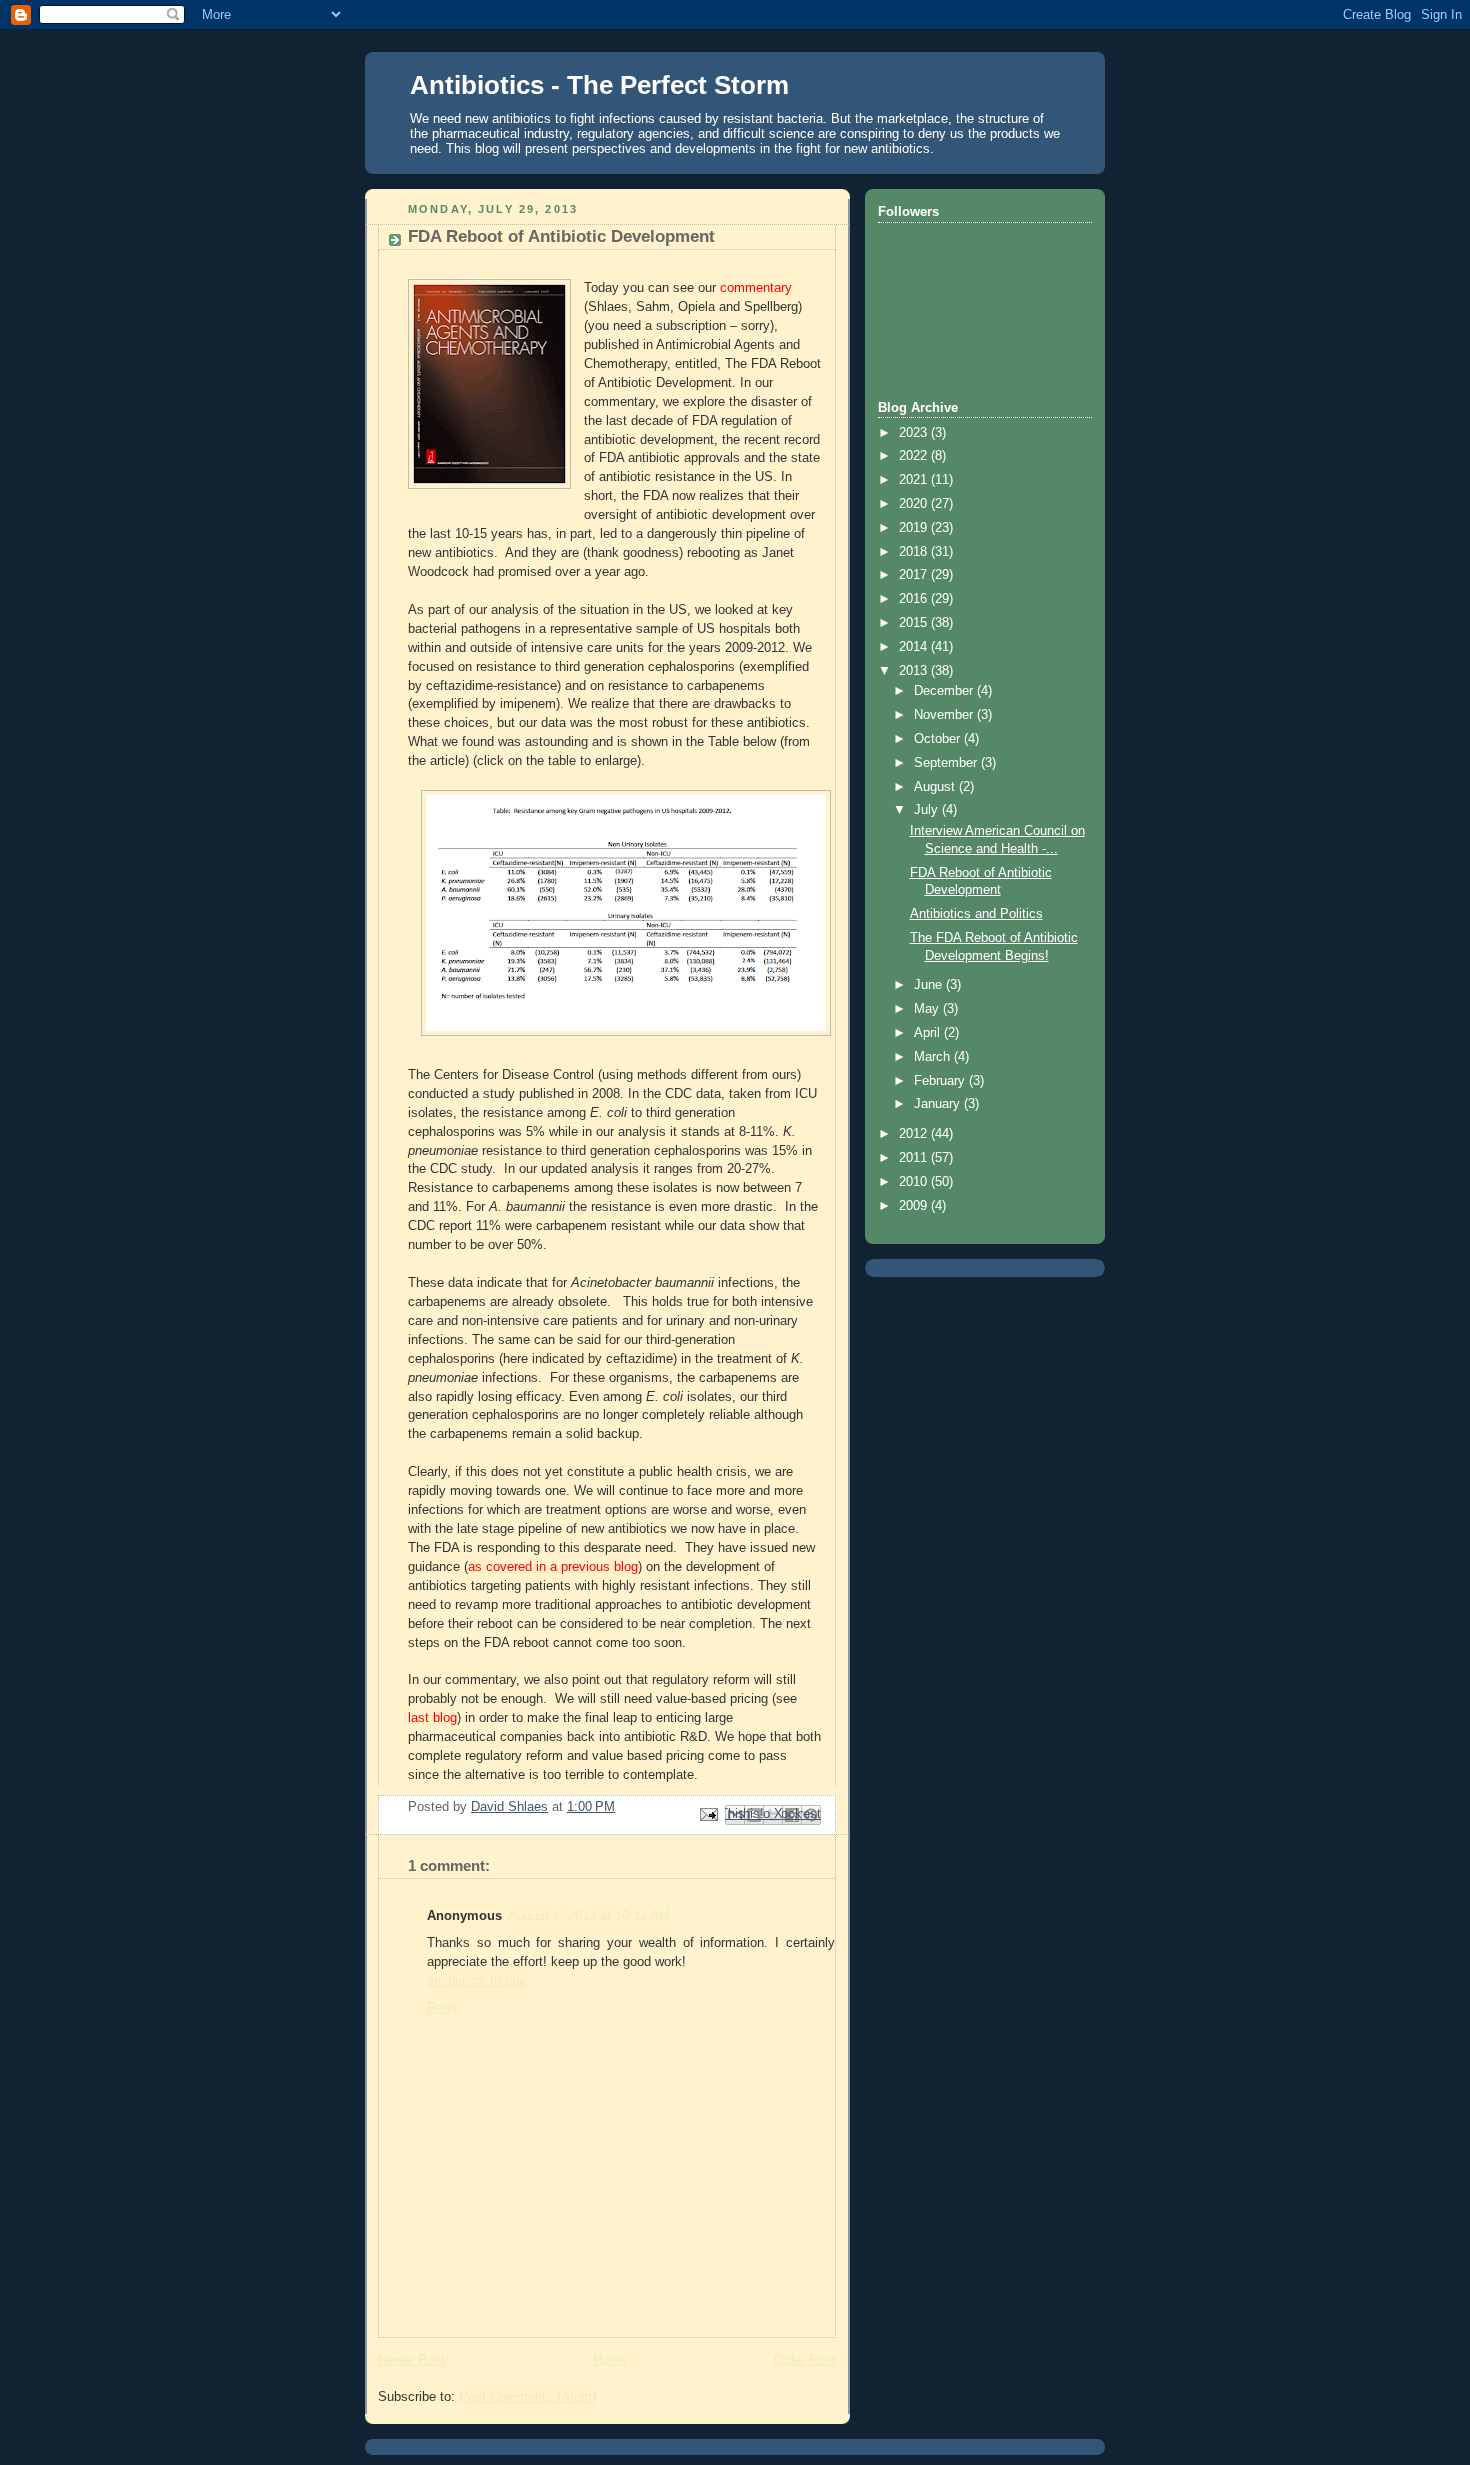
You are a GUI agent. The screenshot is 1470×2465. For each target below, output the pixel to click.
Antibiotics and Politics (976, 914)
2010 (915, 1182)
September (947, 763)
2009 (915, 1206)
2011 (915, 1158)
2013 (915, 671)
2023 (915, 433)
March (934, 1057)
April (929, 1033)
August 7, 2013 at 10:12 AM (589, 1916)
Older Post (805, 2360)
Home (610, 2360)
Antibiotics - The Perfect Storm (599, 85)
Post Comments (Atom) (527, 2397)
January (939, 1104)
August (936, 787)
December (945, 691)
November (945, 715)
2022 (915, 456)
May (928, 1009)
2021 (915, 480)
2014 (915, 647)
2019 (915, 528)
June (930, 985)
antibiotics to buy (476, 1981)
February (941, 1081)
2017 (915, 575)
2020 (915, 504)
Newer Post (411, 2360)
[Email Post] (708, 1814)
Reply (443, 2008)
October (939, 739)
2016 (915, 599)
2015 (915, 623)
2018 (915, 552)
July (928, 810)
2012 (915, 1134)
